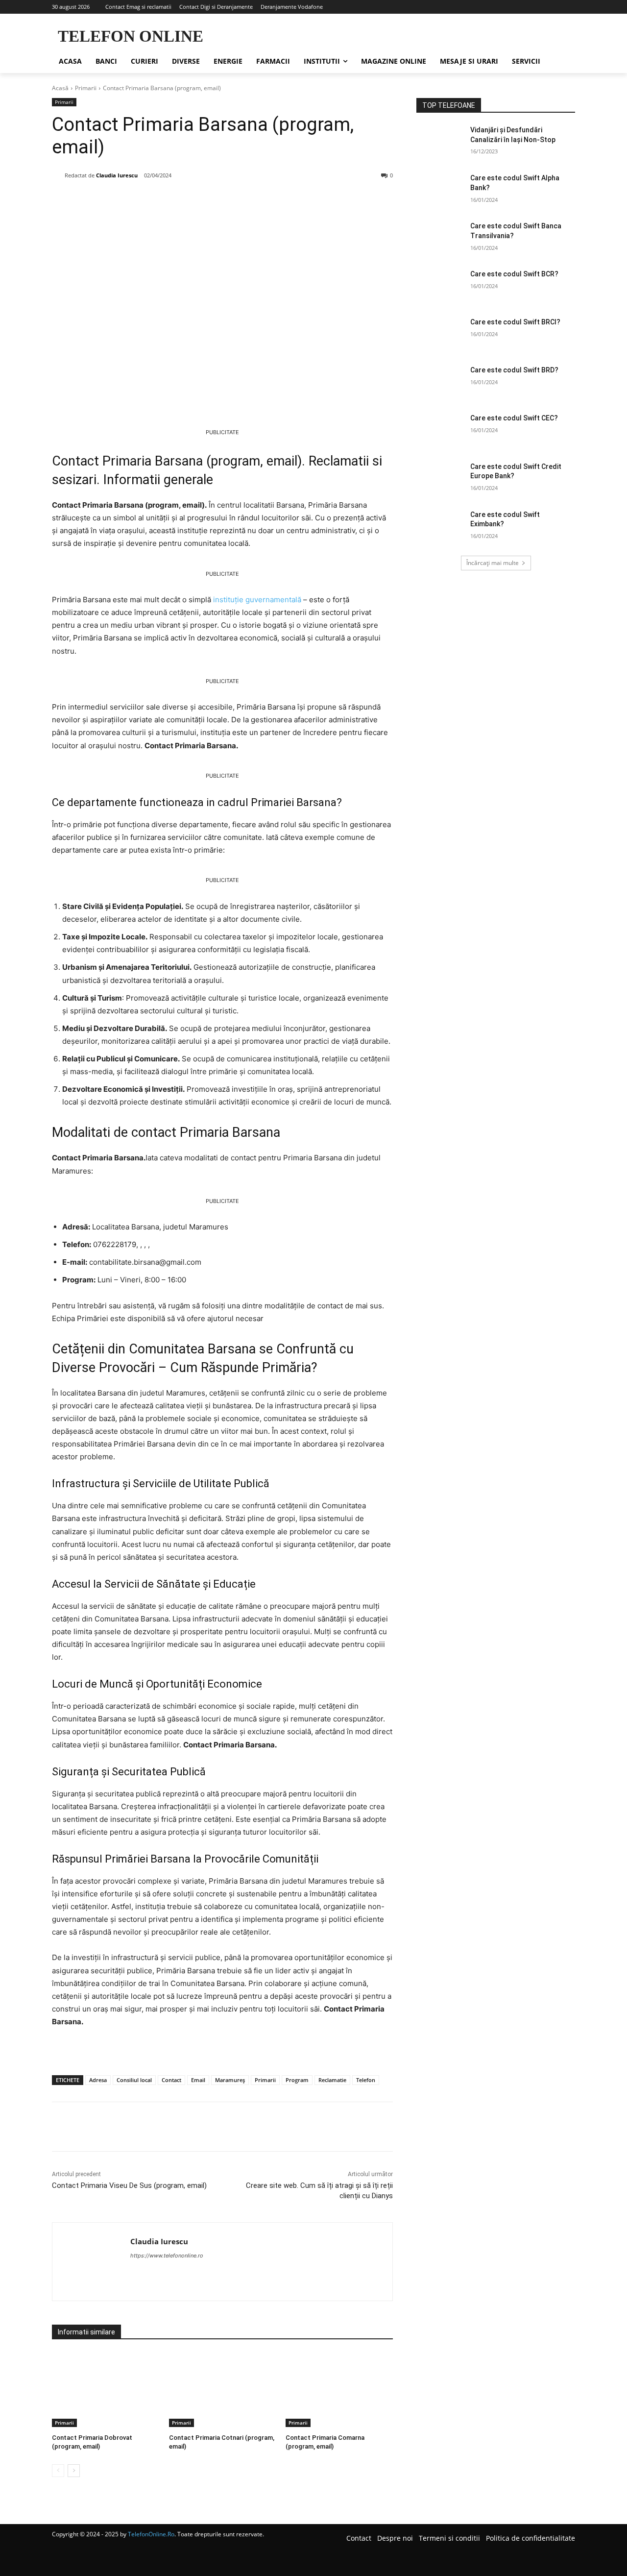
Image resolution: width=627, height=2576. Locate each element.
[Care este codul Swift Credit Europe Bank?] (440, 479)
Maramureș (230, 2080)
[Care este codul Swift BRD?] (440, 382)
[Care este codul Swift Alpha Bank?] (440, 190)
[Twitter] (142, 201)
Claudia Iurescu (117, 175)
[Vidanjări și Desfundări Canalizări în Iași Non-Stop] (440, 142)
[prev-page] (58, 2471)
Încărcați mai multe (493, 563)
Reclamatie (332, 2080)
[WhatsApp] (187, 201)
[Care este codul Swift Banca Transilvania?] (440, 238)
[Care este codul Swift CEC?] (440, 430)
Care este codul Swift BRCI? (515, 322)
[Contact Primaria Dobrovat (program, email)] (106, 2390)
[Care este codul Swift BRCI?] (440, 334)
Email (198, 2080)
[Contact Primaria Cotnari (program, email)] (223, 2390)
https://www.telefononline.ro (167, 2256)
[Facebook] (120, 201)
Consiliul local (134, 2080)
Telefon (366, 2080)
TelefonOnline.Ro (151, 2534)
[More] (210, 201)
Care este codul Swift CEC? (514, 418)
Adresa (98, 2080)
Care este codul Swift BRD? (514, 370)
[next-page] (74, 2471)
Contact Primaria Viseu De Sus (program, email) (129, 2185)
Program (297, 2080)
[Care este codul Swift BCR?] (440, 286)
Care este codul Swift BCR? (514, 274)
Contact (171, 2080)
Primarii (86, 88)
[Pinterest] (165, 201)
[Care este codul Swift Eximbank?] (440, 527)
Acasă (60, 88)
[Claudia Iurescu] (58, 175)
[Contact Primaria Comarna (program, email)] (339, 2390)
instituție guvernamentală (257, 600)
